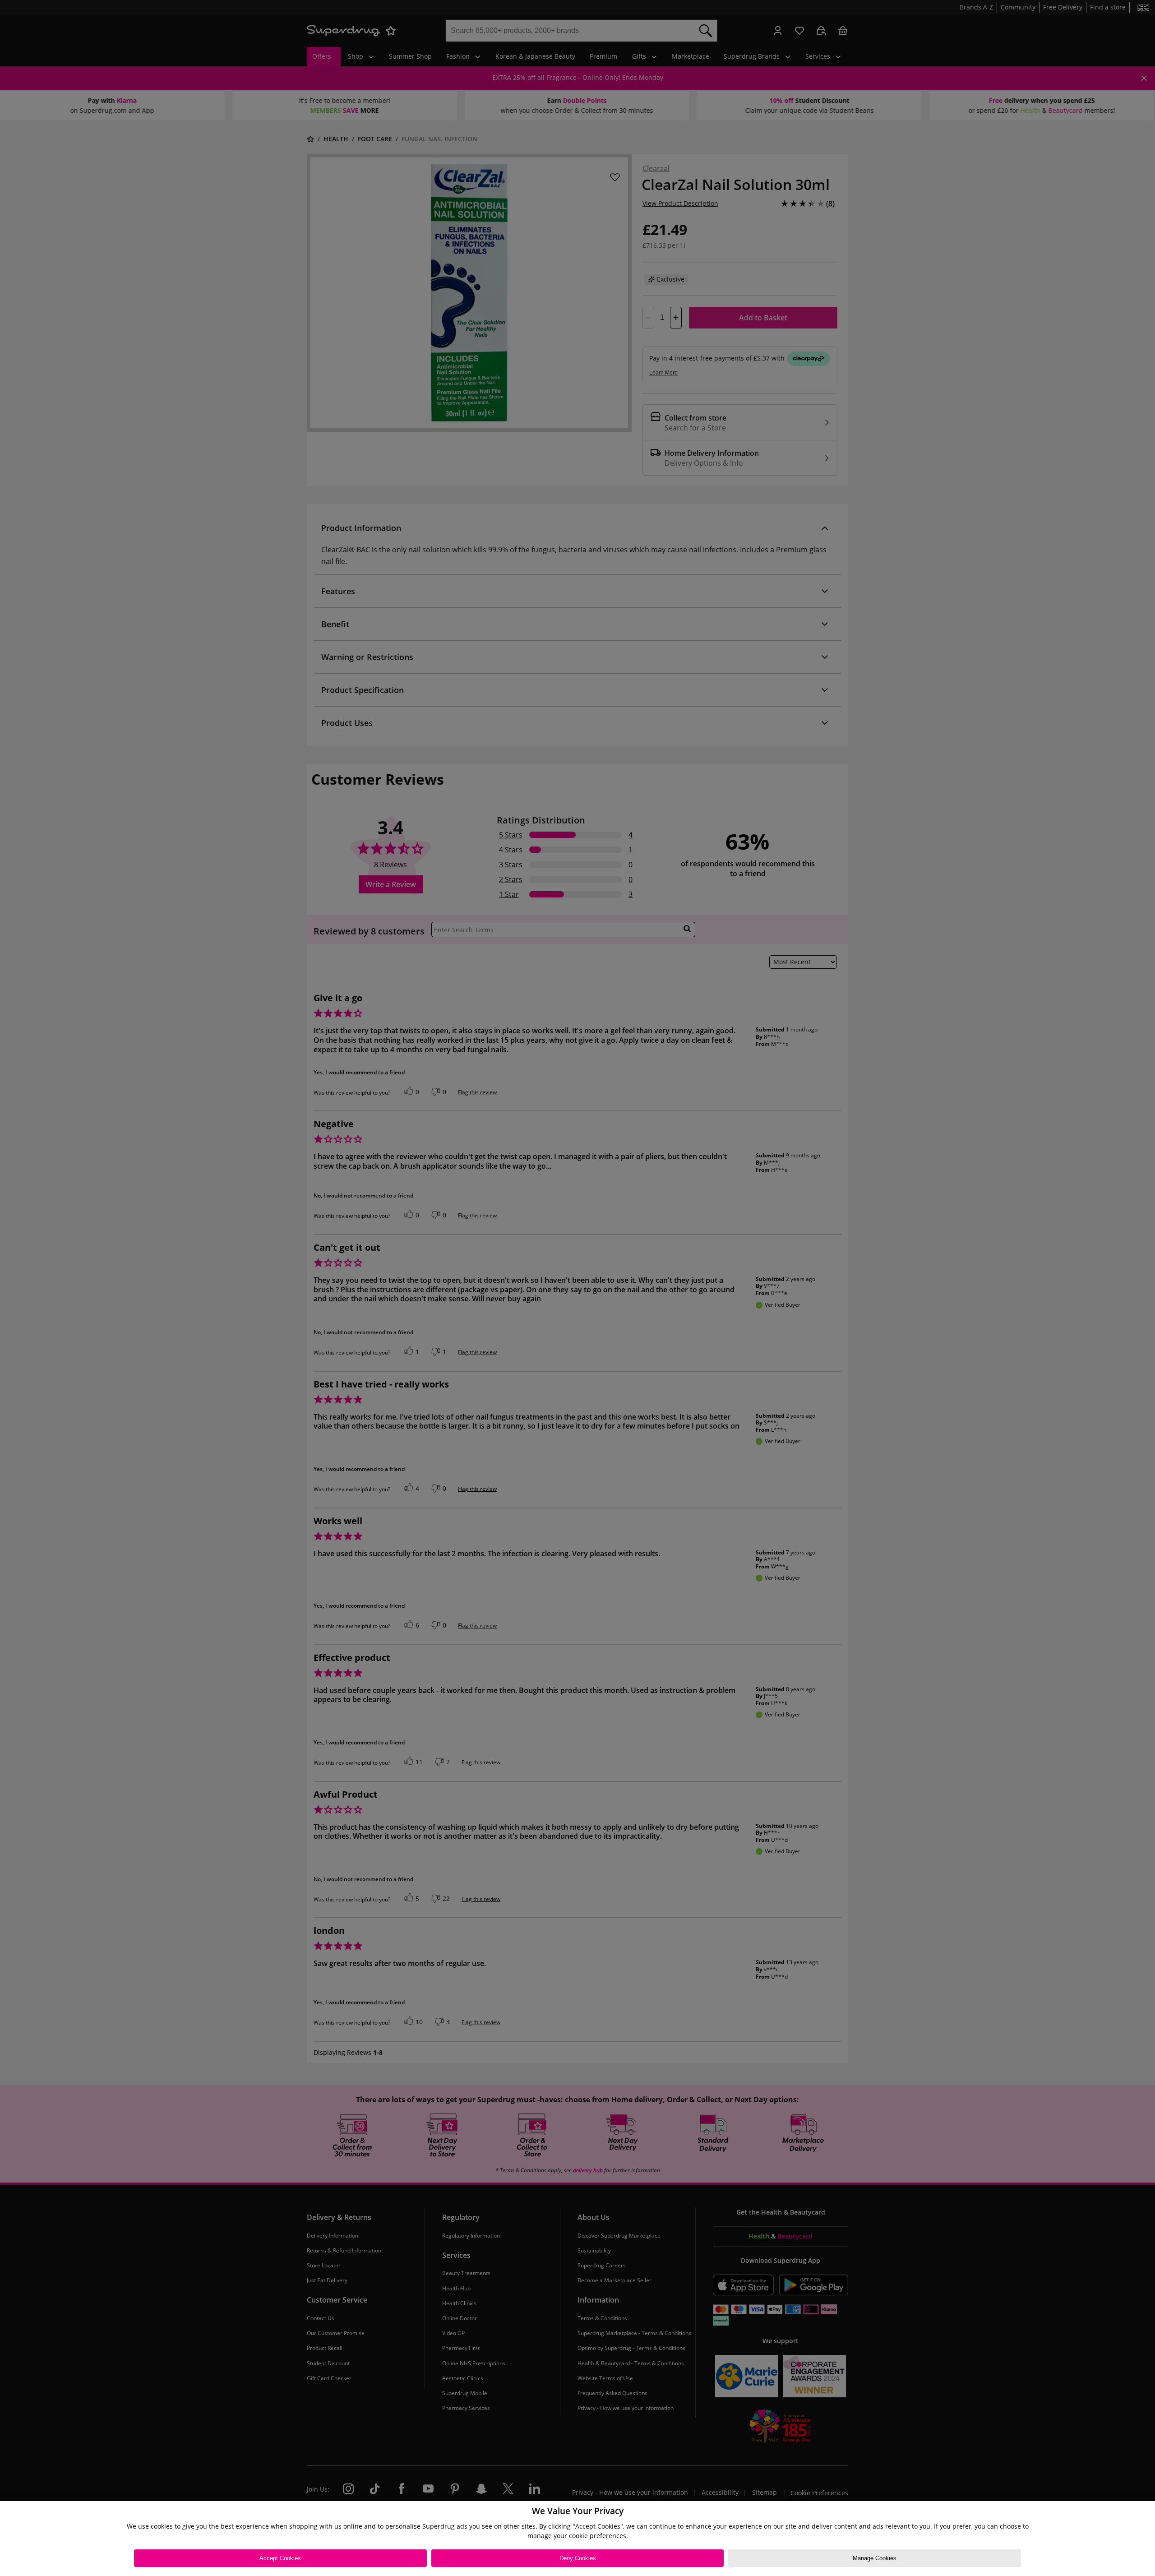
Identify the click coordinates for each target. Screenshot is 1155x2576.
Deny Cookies (578, 2558)
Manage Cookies (875, 2558)
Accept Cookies (280, 2558)
